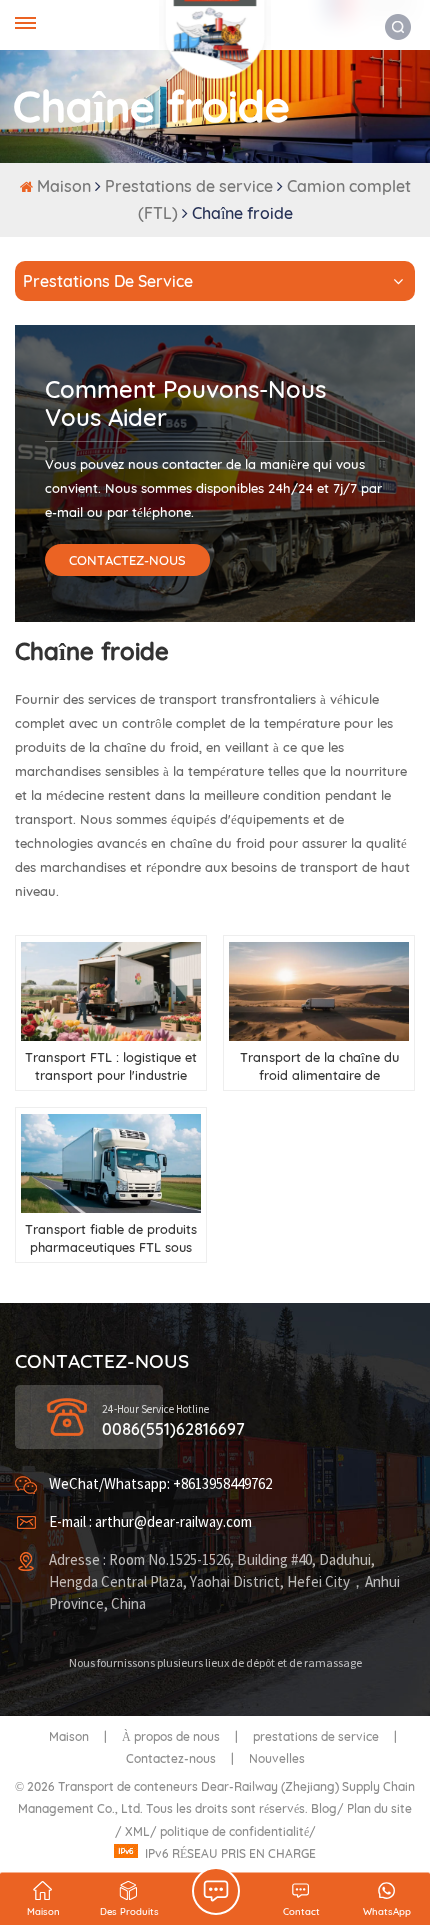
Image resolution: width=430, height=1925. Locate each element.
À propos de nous (171, 1736)
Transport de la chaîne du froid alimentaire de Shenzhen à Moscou (319, 1066)
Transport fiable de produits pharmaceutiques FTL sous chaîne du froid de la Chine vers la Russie (111, 1238)
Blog (324, 1808)
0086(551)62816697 (173, 1429)
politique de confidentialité (234, 1831)
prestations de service (316, 1736)
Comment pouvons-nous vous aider (185, 403)
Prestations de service (189, 186)
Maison (66, 186)
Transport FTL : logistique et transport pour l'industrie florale (111, 1066)
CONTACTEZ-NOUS (127, 560)
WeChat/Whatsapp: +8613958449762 (160, 1484)
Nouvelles (277, 1758)
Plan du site (379, 1808)
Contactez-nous (171, 1758)
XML (137, 1831)
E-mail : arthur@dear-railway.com (150, 1522)
